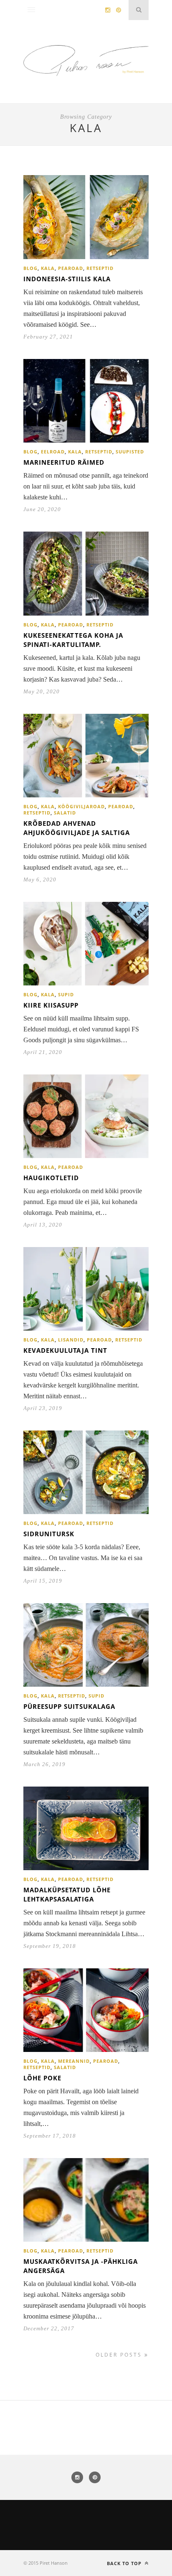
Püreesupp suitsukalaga (69, 1706)
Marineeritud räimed (64, 462)
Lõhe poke (42, 2078)
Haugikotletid (51, 1178)
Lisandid (71, 1340)
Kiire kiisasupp (51, 1005)
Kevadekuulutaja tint (65, 1350)
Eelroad (53, 452)
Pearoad (71, 268)
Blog (30, 268)
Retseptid (100, 268)
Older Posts (120, 2355)
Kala (48, 268)
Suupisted (130, 452)
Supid (66, 994)
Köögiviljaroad (81, 806)
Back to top (125, 2563)
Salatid (65, 813)
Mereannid (74, 2061)
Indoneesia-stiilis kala (67, 279)
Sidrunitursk (49, 1534)
